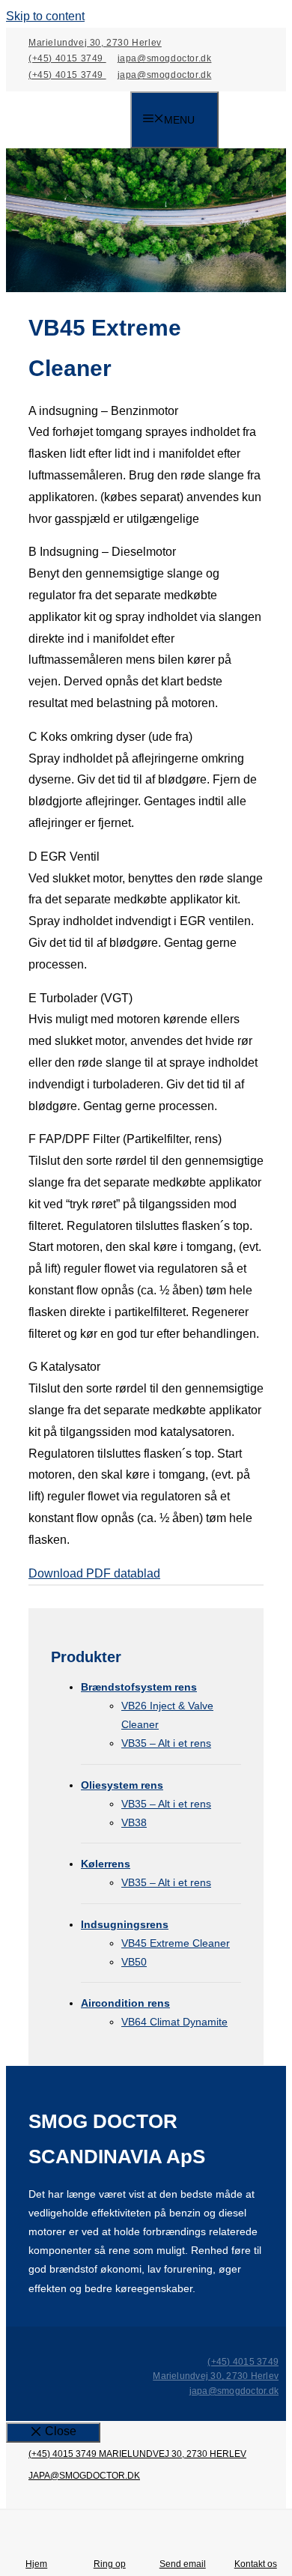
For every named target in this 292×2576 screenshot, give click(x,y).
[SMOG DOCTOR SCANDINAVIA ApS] (79, 121)
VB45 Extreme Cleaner (176, 1943)
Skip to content (45, 16)
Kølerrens (106, 1864)
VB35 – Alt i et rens (166, 1743)
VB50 (134, 1962)
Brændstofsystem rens (139, 1687)
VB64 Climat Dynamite (174, 2022)
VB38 (134, 1822)
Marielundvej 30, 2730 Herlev (95, 43)
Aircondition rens (125, 2003)
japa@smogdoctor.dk (165, 58)
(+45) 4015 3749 (67, 58)
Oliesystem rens (122, 1785)
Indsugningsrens (125, 1924)
